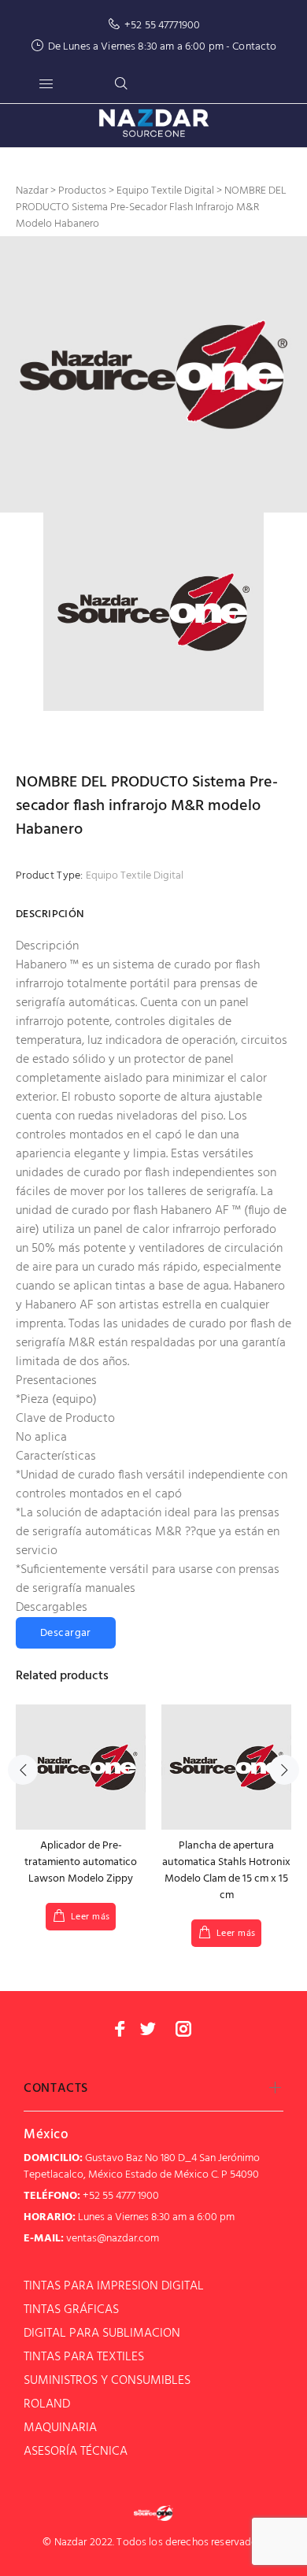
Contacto (254, 47)
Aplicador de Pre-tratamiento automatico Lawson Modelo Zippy (81, 1862)
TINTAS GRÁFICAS (71, 2310)
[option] (153, 374)
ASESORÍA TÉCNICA (76, 2452)
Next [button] (284, 1770)
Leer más (91, 1917)
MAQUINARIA (60, 2428)
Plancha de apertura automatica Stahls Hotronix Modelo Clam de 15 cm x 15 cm (226, 1871)
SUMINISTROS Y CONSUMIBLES (107, 2381)
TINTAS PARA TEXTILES (84, 2357)
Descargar (66, 1633)
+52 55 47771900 (162, 26)
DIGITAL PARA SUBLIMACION (102, 2334)
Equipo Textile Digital (135, 876)
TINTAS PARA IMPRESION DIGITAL (114, 2286)
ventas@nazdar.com (113, 2239)
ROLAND (47, 2404)
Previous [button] (23, 1770)
